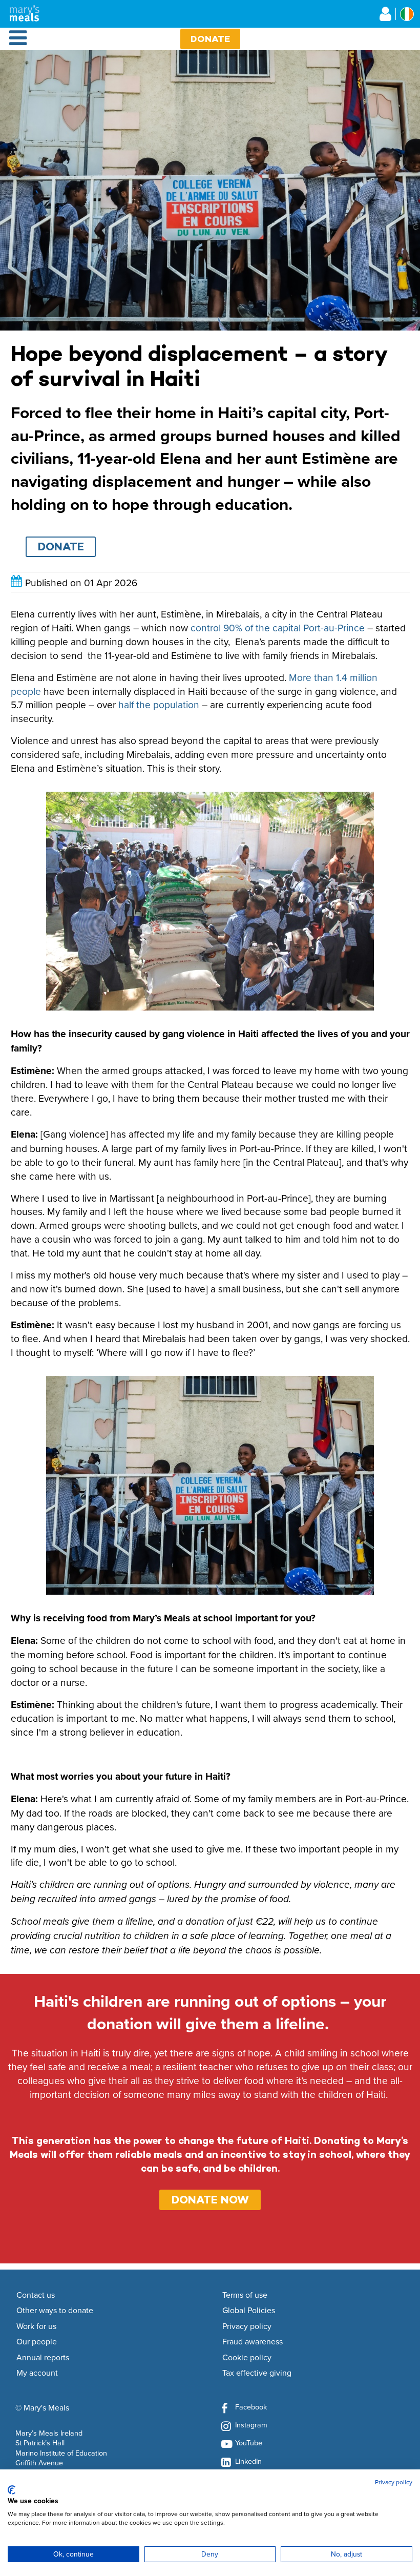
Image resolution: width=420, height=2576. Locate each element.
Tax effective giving (257, 2373)
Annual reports (43, 2358)
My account (37, 2373)
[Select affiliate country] (407, 14)
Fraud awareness (253, 2342)
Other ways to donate (55, 2311)
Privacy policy (247, 2326)
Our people (37, 2342)
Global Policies (249, 2311)
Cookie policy (247, 2358)
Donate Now (210, 2200)
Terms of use (245, 2295)
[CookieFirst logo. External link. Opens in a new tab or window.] (12, 2490)
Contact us (36, 2295)
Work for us (36, 2326)
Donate (210, 39)
